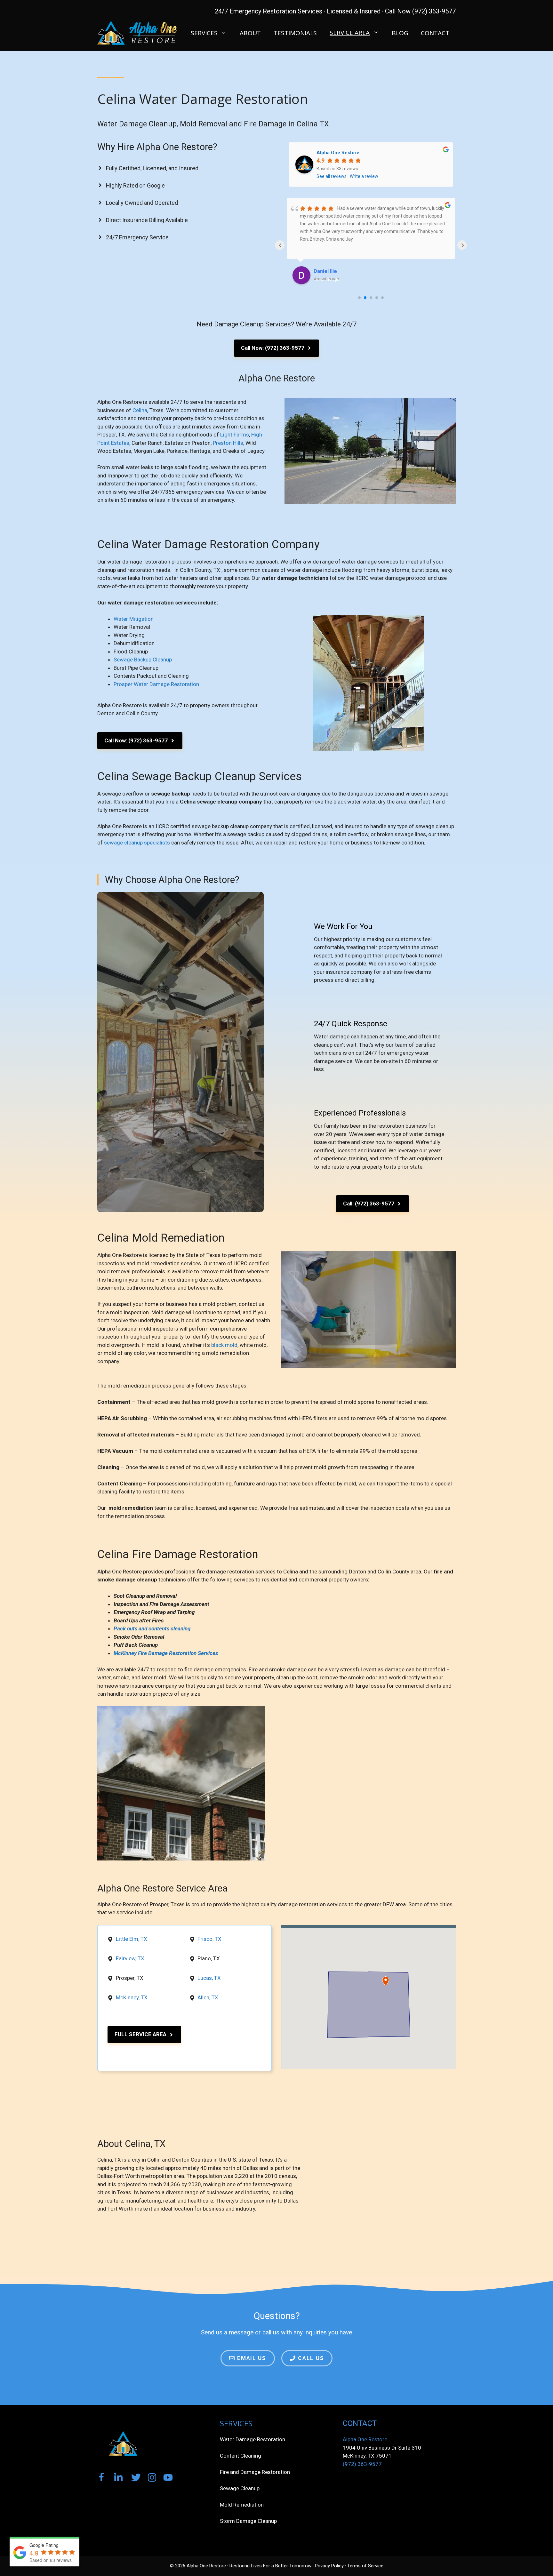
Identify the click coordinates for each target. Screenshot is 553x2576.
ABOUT (250, 33)
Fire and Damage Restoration (255, 2472)
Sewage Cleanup (240, 2488)
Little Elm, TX (132, 1939)
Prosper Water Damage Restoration (156, 684)
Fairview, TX (130, 1958)
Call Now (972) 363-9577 (420, 11)
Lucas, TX (209, 1978)
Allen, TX (208, 1997)
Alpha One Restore (338, 153)
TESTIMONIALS (295, 33)
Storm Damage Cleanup (248, 2521)
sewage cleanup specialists (137, 843)
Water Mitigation (134, 619)
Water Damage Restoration (252, 2439)
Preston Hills (228, 443)
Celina (140, 410)
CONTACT (435, 33)
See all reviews (332, 176)
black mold (224, 1345)
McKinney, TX (132, 1997)
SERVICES (204, 33)
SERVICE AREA (350, 33)
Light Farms (235, 435)
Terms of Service (365, 2566)
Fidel (319, 271)
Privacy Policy (329, 2566)
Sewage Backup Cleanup (143, 660)
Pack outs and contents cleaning (152, 1628)
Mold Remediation (242, 2505)
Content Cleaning (240, 2456)
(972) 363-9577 (362, 2464)
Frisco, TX (209, 1939)
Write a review (364, 176)
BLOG (400, 33)
